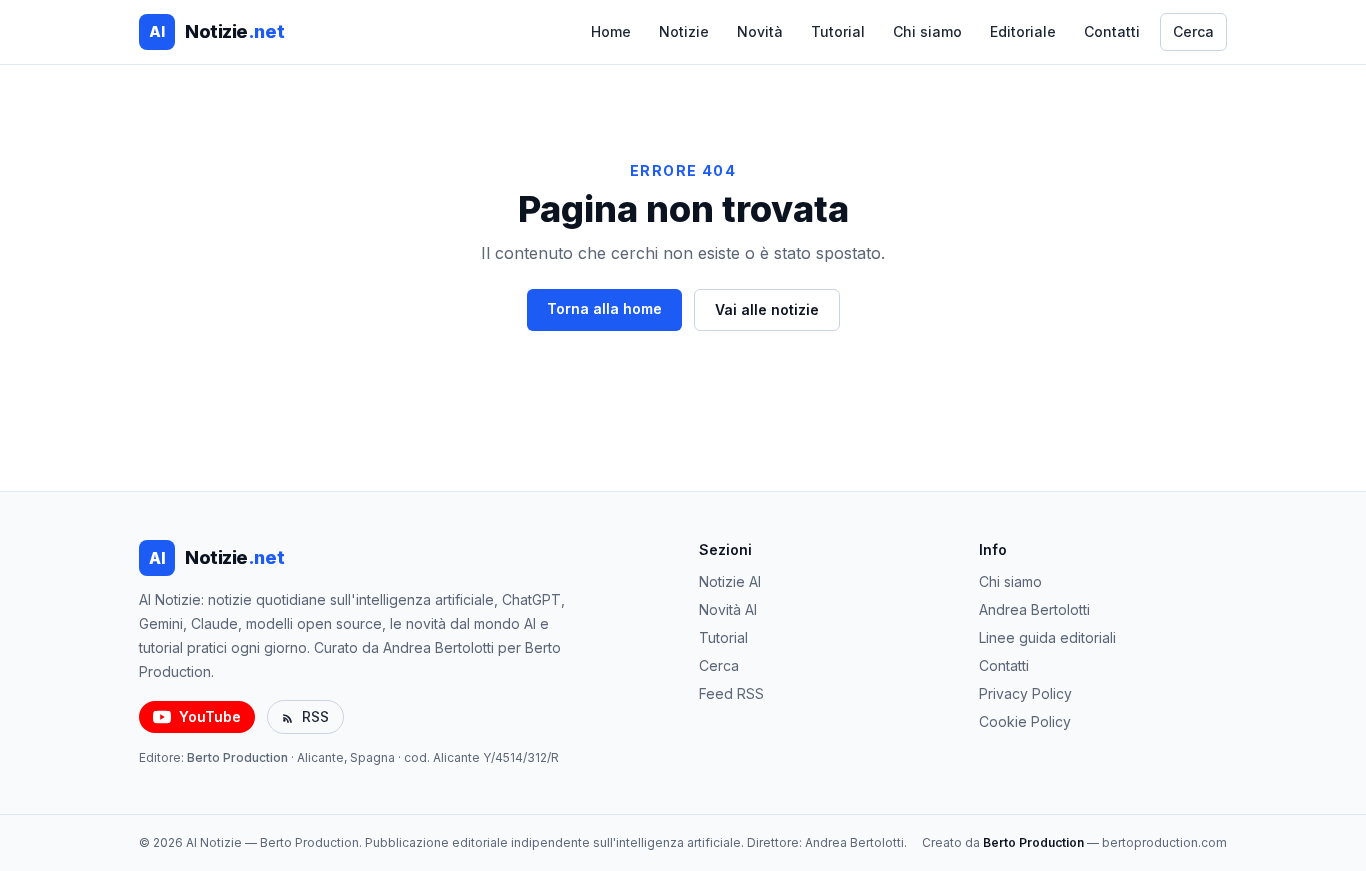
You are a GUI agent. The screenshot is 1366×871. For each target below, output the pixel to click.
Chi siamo (927, 31)
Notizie (684, 31)
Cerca (1193, 31)
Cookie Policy (1025, 721)
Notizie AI (730, 581)
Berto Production (237, 757)
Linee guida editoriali (1047, 637)
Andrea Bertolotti (1034, 609)
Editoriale (1023, 31)
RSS (315, 716)
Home (611, 31)
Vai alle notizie (767, 309)
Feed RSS (731, 693)
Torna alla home (604, 308)
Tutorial (838, 31)
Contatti (1112, 31)
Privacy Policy (1025, 693)
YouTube (210, 716)
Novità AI (728, 609)
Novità (760, 31)
